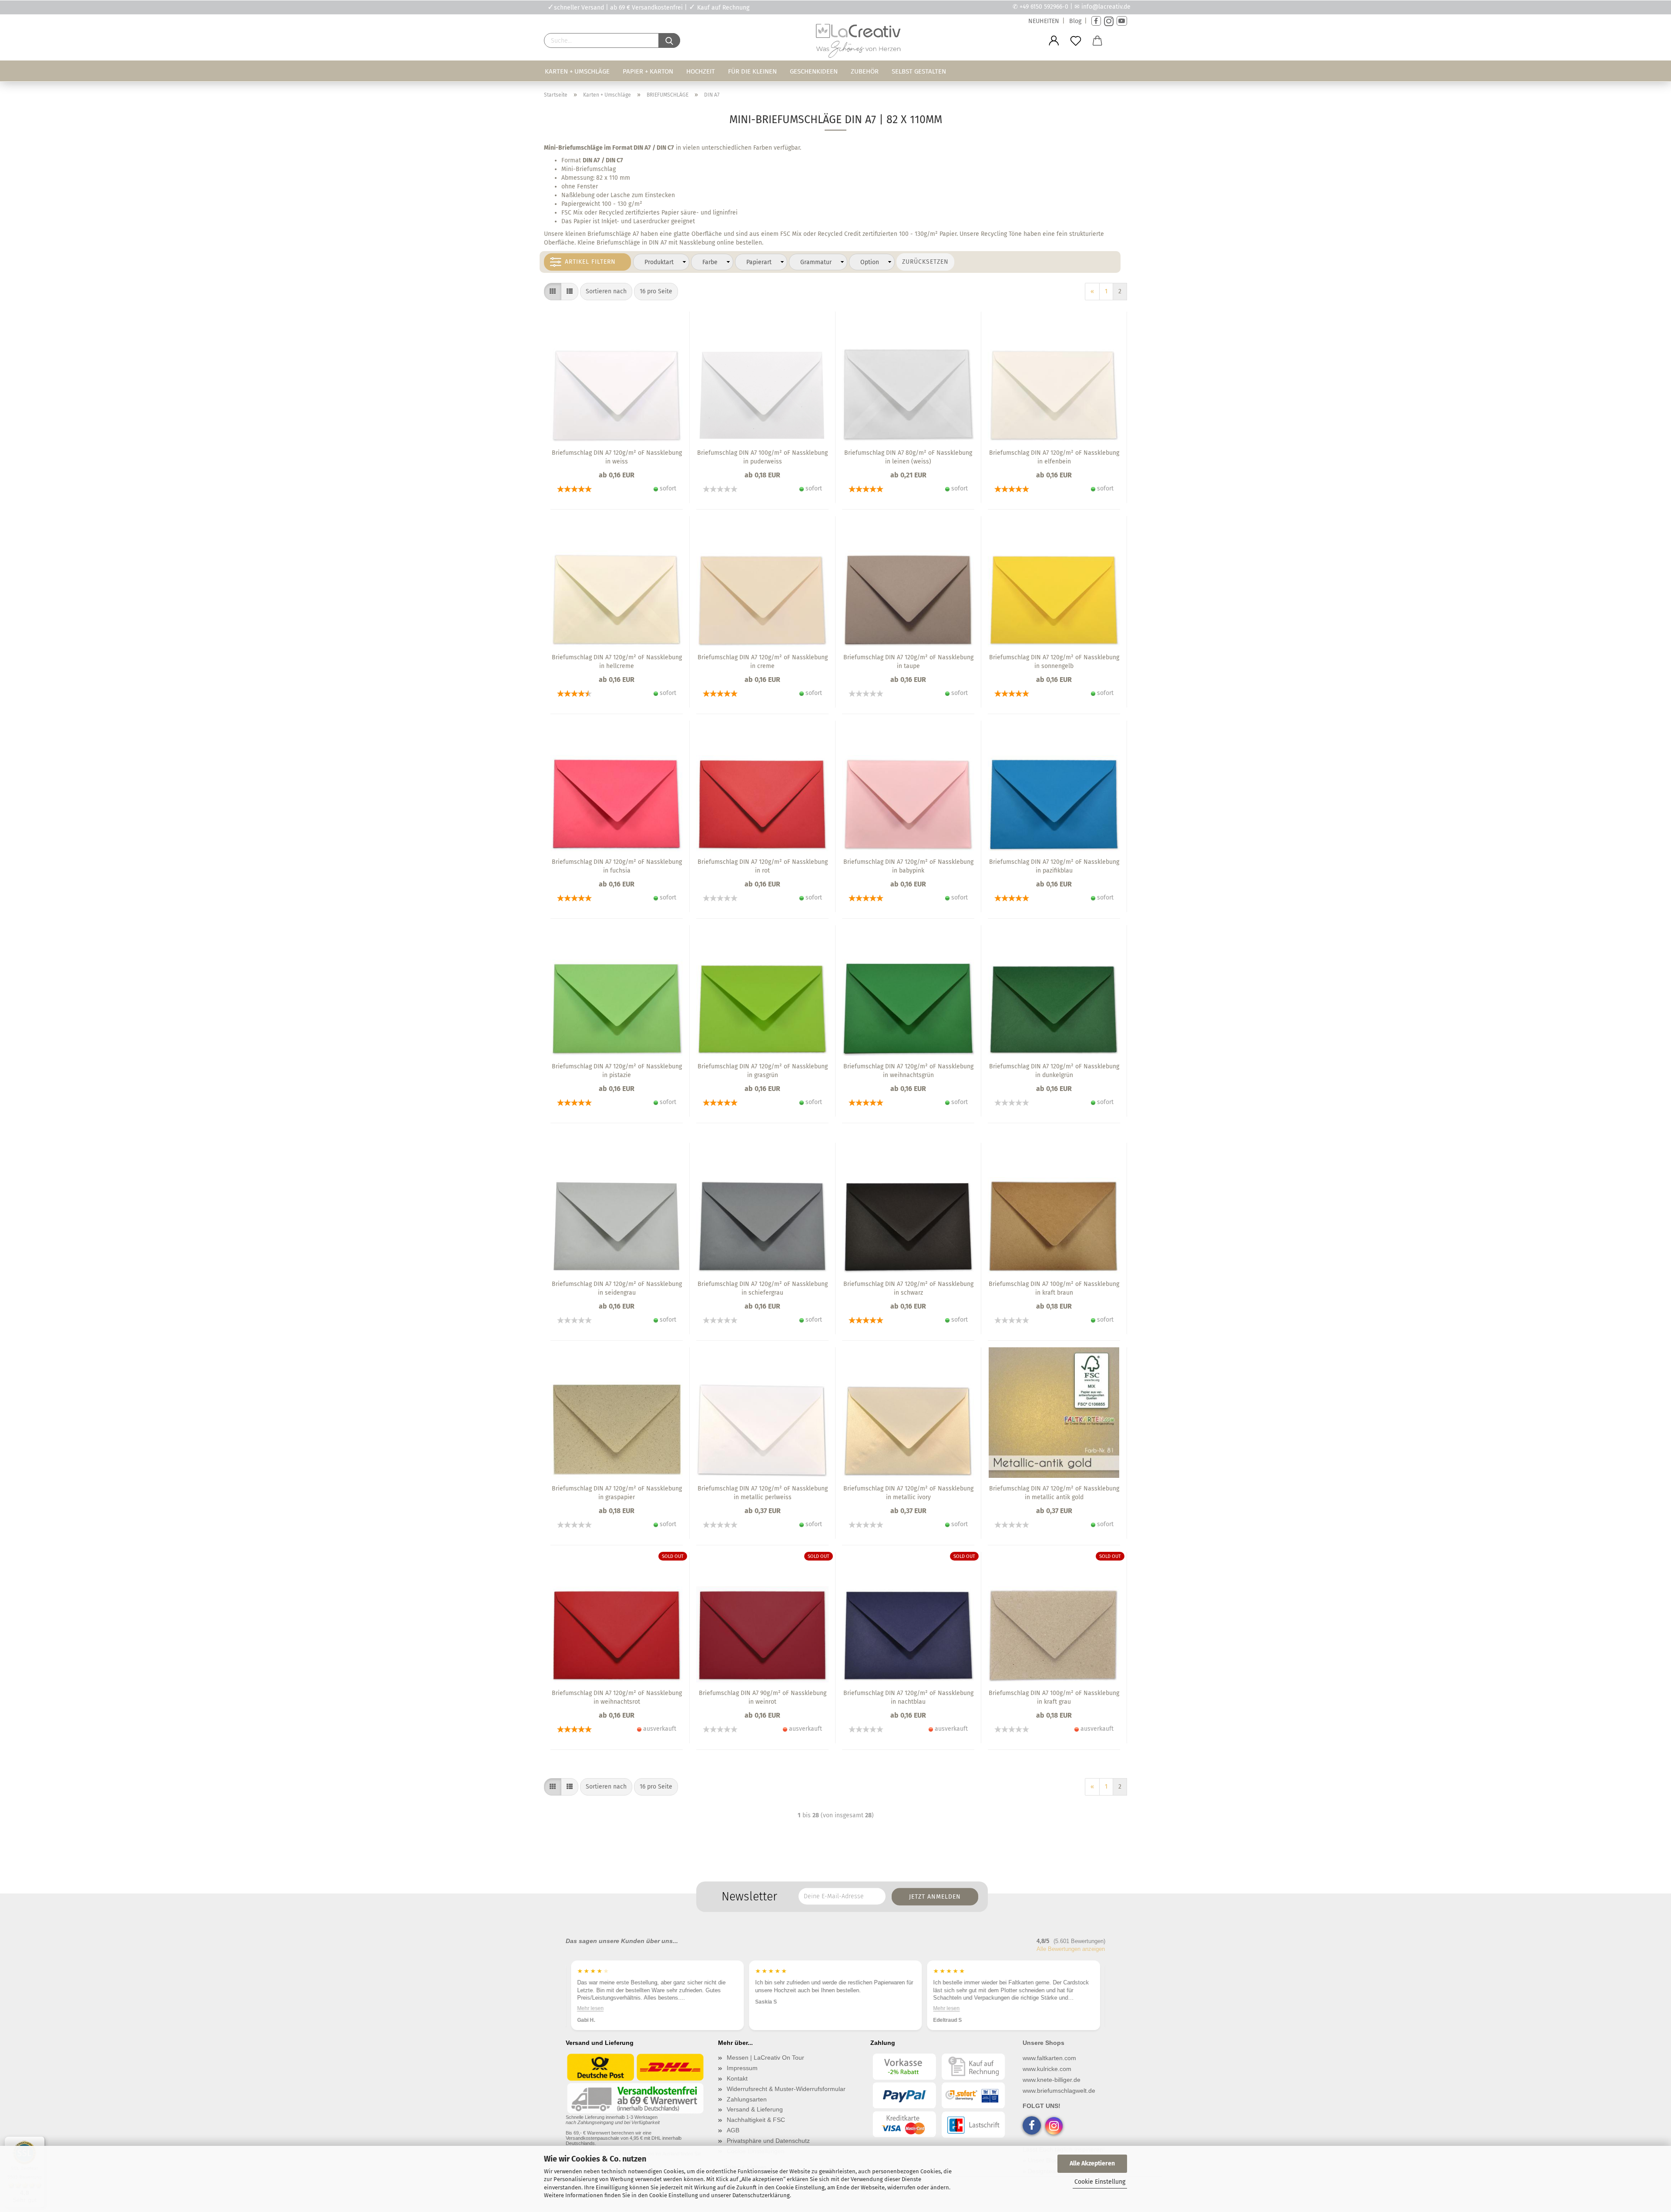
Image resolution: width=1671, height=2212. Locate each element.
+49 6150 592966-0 (1044, 7)
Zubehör (865, 71)
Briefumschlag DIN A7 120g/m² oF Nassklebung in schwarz (908, 1288)
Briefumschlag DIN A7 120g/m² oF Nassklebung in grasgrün (763, 1071)
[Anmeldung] (1054, 41)
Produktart (659, 262)
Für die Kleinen (752, 71)
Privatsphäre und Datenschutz (768, 2141)
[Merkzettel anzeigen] (1076, 41)
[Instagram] (1109, 21)
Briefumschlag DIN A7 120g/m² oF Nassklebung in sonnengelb (1054, 662)
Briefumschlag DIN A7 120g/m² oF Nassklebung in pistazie (617, 1071)
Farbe (710, 262)
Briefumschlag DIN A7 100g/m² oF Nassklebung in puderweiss (762, 457)
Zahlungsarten (747, 2099)
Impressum (742, 2068)
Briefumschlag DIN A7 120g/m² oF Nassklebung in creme (763, 662)
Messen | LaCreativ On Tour (765, 2058)
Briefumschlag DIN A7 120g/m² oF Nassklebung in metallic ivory (908, 1493)
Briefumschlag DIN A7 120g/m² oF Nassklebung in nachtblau (908, 1697)
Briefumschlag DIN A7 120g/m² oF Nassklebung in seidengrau (617, 1288)
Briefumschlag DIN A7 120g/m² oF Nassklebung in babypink (908, 866)
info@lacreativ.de (1106, 7)
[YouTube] (1122, 21)
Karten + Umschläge (577, 71)
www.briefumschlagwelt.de (1059, 2091)
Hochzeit (701, 71)
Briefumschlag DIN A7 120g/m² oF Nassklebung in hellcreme (617, 662)
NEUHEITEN (1044, 21)
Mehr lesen (768, 2008)
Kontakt (737, 2078)
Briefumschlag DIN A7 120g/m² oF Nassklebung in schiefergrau (763, 1288)
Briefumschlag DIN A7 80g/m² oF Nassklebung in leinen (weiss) (908, 457)
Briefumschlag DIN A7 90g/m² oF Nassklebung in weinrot (763, 1697)
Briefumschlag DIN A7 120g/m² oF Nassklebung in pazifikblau (1054, 866)
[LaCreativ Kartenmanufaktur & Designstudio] (860, 43)
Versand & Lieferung (755, 2109)
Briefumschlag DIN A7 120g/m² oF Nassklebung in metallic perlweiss (763, 1493)
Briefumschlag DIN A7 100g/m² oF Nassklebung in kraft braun (1054, 1288)
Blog (1075, 21)
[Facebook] (1096, 21)
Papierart (759, 262)
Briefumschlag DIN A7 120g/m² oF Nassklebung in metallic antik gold (1054, 1493)
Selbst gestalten (919, 71)
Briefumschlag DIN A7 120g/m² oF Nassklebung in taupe (908, 662)
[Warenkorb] (1097, 41)
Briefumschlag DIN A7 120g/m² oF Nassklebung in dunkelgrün (1054, 1071)
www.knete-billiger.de (1052, 2080)
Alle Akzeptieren (1092, 2163)
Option (870, 262)
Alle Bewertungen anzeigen (1071, 1949)
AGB (733, 2130)
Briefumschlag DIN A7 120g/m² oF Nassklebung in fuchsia (617, 866)
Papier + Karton (648, 71)
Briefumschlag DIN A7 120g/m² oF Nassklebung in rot (763, 866)
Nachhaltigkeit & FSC (756, 2120)
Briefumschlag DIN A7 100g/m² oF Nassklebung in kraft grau (1054, 1697)
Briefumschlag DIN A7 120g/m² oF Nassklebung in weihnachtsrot (617, 1697)
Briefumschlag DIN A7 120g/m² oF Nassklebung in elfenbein (1054, 457)
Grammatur (816, 262)
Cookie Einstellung (1100, 2182)
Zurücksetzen (925, 262)
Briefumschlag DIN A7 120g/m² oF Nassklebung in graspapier (617, 1493)
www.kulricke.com (1047, 2069)
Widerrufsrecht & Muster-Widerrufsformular (786, 2089)
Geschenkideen (814, 71)
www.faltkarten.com (1049, 2058)
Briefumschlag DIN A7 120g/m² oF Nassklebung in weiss (617, 457)
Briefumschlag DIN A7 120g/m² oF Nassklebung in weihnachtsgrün (908, 1071)
